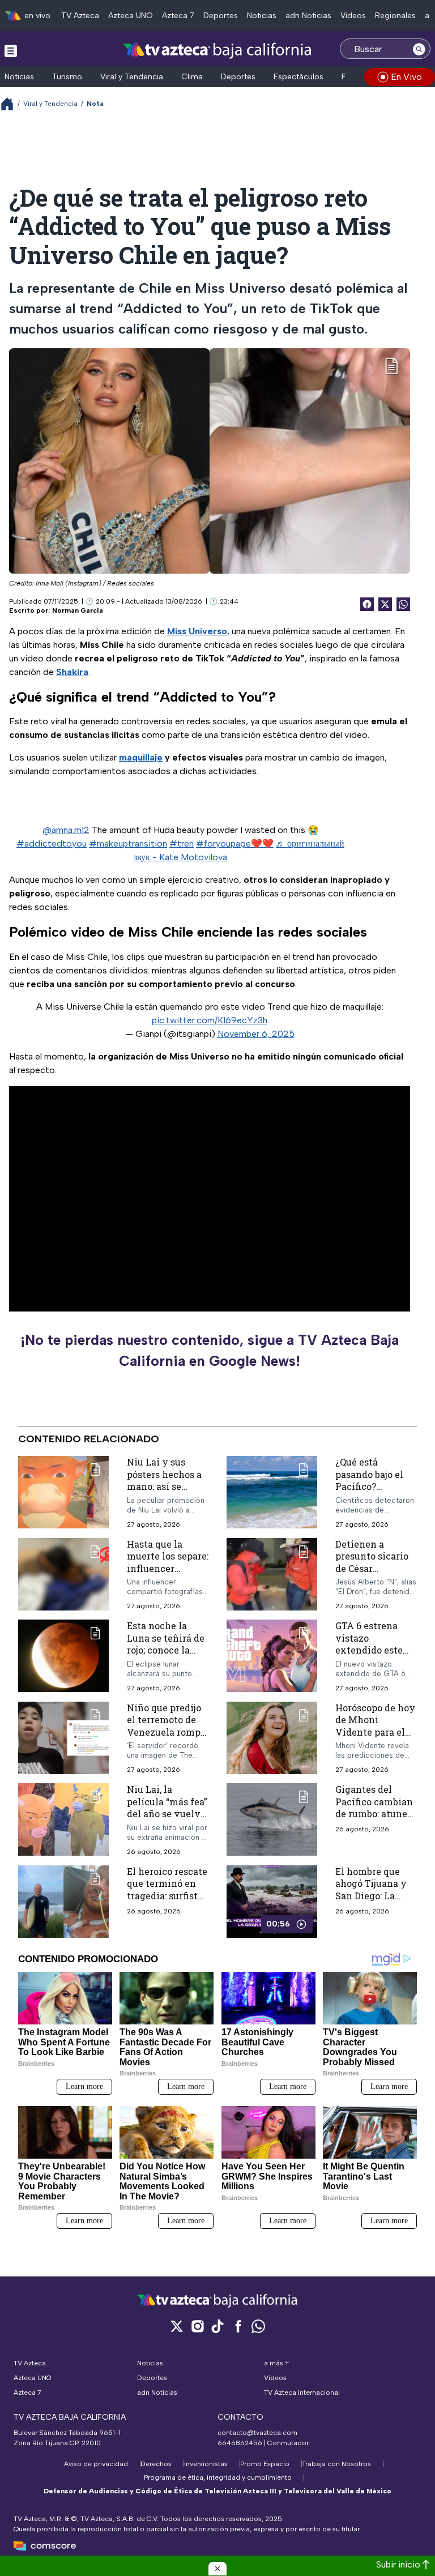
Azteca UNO (131, 16)
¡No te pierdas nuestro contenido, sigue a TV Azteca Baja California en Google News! (210, 1351)
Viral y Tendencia (132, 77)
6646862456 (240, 2443)
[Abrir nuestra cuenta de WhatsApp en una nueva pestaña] (258, 2326)
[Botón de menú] (11, 50)
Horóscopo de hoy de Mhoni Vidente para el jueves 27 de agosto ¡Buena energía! (375, 1738)
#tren (182, 843)
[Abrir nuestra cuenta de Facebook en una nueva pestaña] (238, 2326)
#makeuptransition (128, 843)
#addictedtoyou (52, 843)
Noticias (262, 16)
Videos (353, 16)
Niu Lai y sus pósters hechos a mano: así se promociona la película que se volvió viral (164, 1492)
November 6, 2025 (256, 1034)
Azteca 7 (178, 16)
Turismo (67, 77)
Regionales (395, 16)
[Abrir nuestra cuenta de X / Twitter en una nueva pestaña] (177, 2326)
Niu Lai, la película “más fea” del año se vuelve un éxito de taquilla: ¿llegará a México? (167, 1820)
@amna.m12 (66, 830)
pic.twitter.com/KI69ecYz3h (210, 1020)
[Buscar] (419, 49)
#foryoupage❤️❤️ (235, 843)
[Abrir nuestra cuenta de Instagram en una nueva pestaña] (197, 2326)
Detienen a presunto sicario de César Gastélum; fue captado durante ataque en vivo (372, 1574)
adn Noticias (308, 16)
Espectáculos (298, 77)
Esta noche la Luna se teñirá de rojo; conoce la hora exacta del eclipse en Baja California (166, 1656)
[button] (217, 2569)
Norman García (78, 610)
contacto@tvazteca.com (257, 2433)
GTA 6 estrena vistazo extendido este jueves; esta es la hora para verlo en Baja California (375, 1656)
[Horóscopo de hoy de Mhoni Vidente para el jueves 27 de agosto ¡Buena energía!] (272, 1738)
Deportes (221, 16)
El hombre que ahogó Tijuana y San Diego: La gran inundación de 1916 (373, 1896)
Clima (192, 77)
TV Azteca (80, 16)
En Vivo (406, 77)
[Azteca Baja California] (217, 50)
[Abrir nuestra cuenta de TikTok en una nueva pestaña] (217, 2326)
